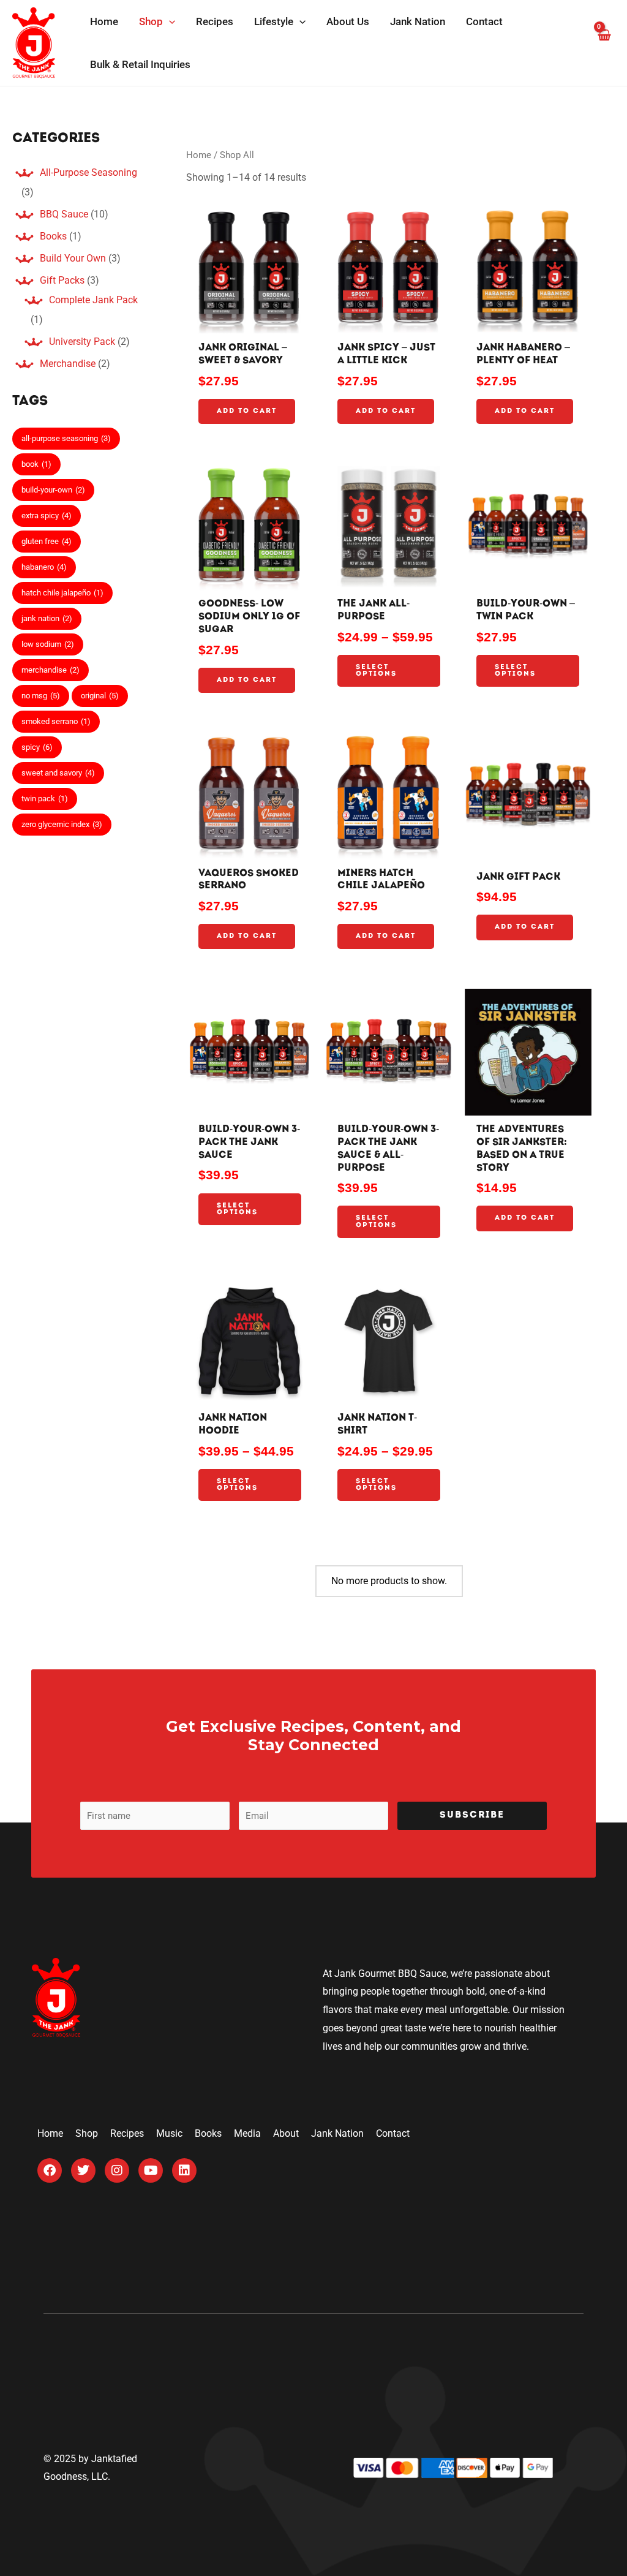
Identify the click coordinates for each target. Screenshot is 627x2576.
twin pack (45, 799)
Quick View (250, 323)
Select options (376, 671)
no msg (41, 696)
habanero (44, 567)
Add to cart (247, 411)
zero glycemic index (62, 824)
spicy (37, 747)
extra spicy (47, 516)
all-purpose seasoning (66, 438)
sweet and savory (58, 773)
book (36, 464)
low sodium (48, 644)
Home (199, 155)
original (100, 696)
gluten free (47, 541)
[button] (169, 21)
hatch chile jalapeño (62, 593)
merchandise (51, 670)
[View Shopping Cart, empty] (603, 43)
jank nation (47, 618)
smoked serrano (56, 721)
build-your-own (53, 490)
